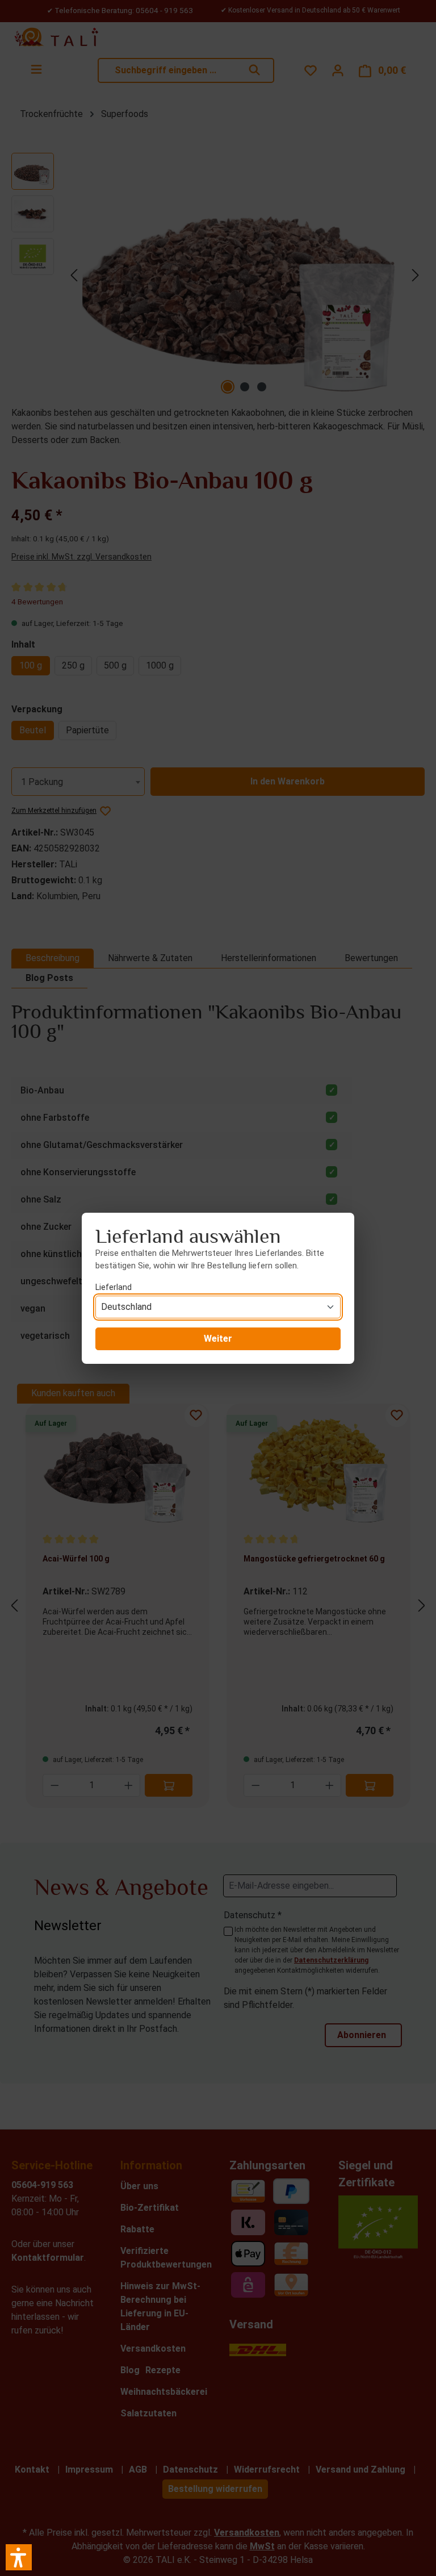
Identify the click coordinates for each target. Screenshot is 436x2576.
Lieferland (114, 1287)
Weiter (218, 1339)
